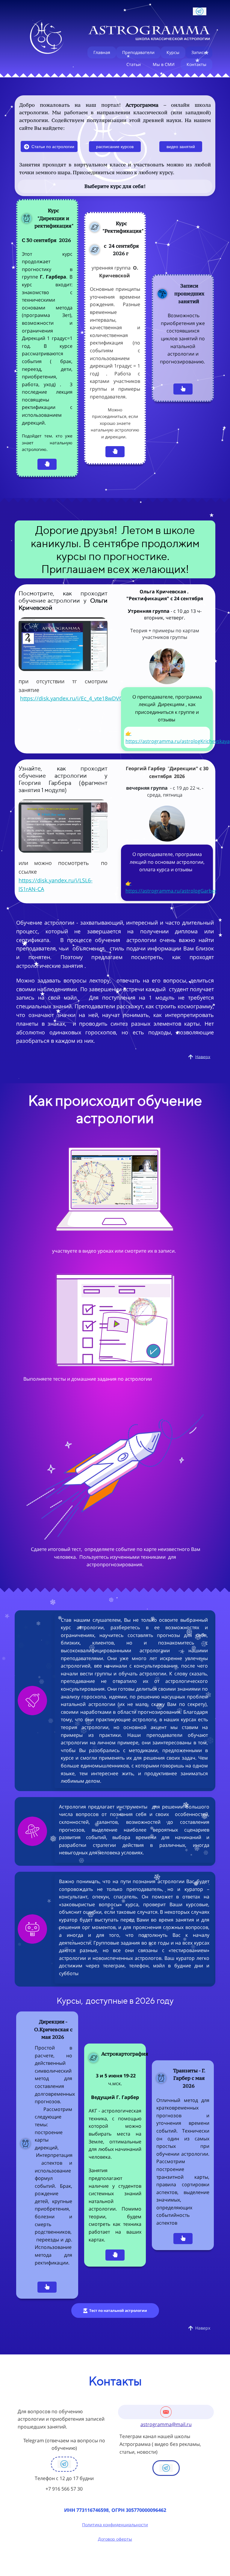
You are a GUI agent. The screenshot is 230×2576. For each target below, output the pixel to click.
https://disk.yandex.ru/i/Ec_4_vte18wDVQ (72, 698)
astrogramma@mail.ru (166, 2424)
